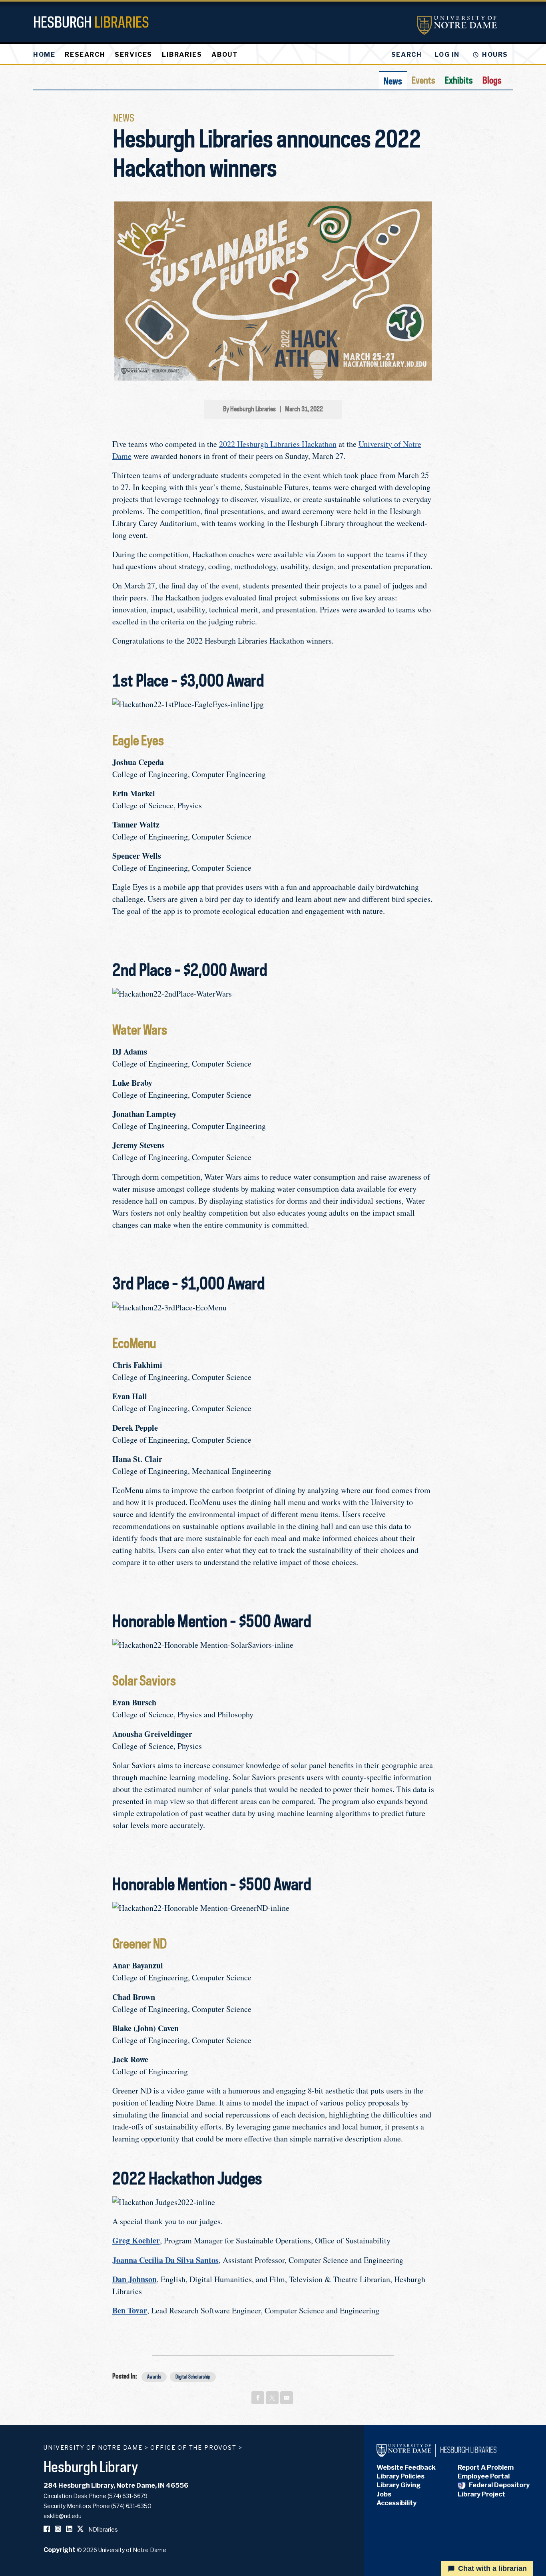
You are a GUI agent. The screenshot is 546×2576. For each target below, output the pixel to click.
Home (44, 55)
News (393, 81)
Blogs (492, 80)
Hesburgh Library (91, 2466)
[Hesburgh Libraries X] (80, 2529)
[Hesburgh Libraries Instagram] (58, 2529)
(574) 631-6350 (131, 2506)
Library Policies (401, 2476)
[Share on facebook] (258, 2398)
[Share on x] (272, 2398)
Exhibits (459, 80)
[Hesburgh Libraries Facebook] (47, 2529)
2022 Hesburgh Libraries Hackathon (278, 444)
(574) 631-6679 (128, 2496)
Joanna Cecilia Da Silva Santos (165, 2260)
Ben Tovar (130, 2310)
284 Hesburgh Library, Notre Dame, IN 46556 (116, 2485)
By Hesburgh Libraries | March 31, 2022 (273, 409)
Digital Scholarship (193, 2377)
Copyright (60, 2550)
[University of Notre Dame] (457, 25)
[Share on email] (287, 2398)
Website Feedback (406, 2467)
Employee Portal (484, 2476)
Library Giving (399, 2485)
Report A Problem (486, 2467)
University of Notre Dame (93, 2447)
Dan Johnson (135, 2279)
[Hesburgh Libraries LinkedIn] (69, 2529)
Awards (154, 2377)
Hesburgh (91, 22)
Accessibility (397, 2503)
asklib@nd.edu (63, 2516)
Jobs (384, 2494)
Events (423, 80)
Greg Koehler (136, 2240)
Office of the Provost (193, 2447)
